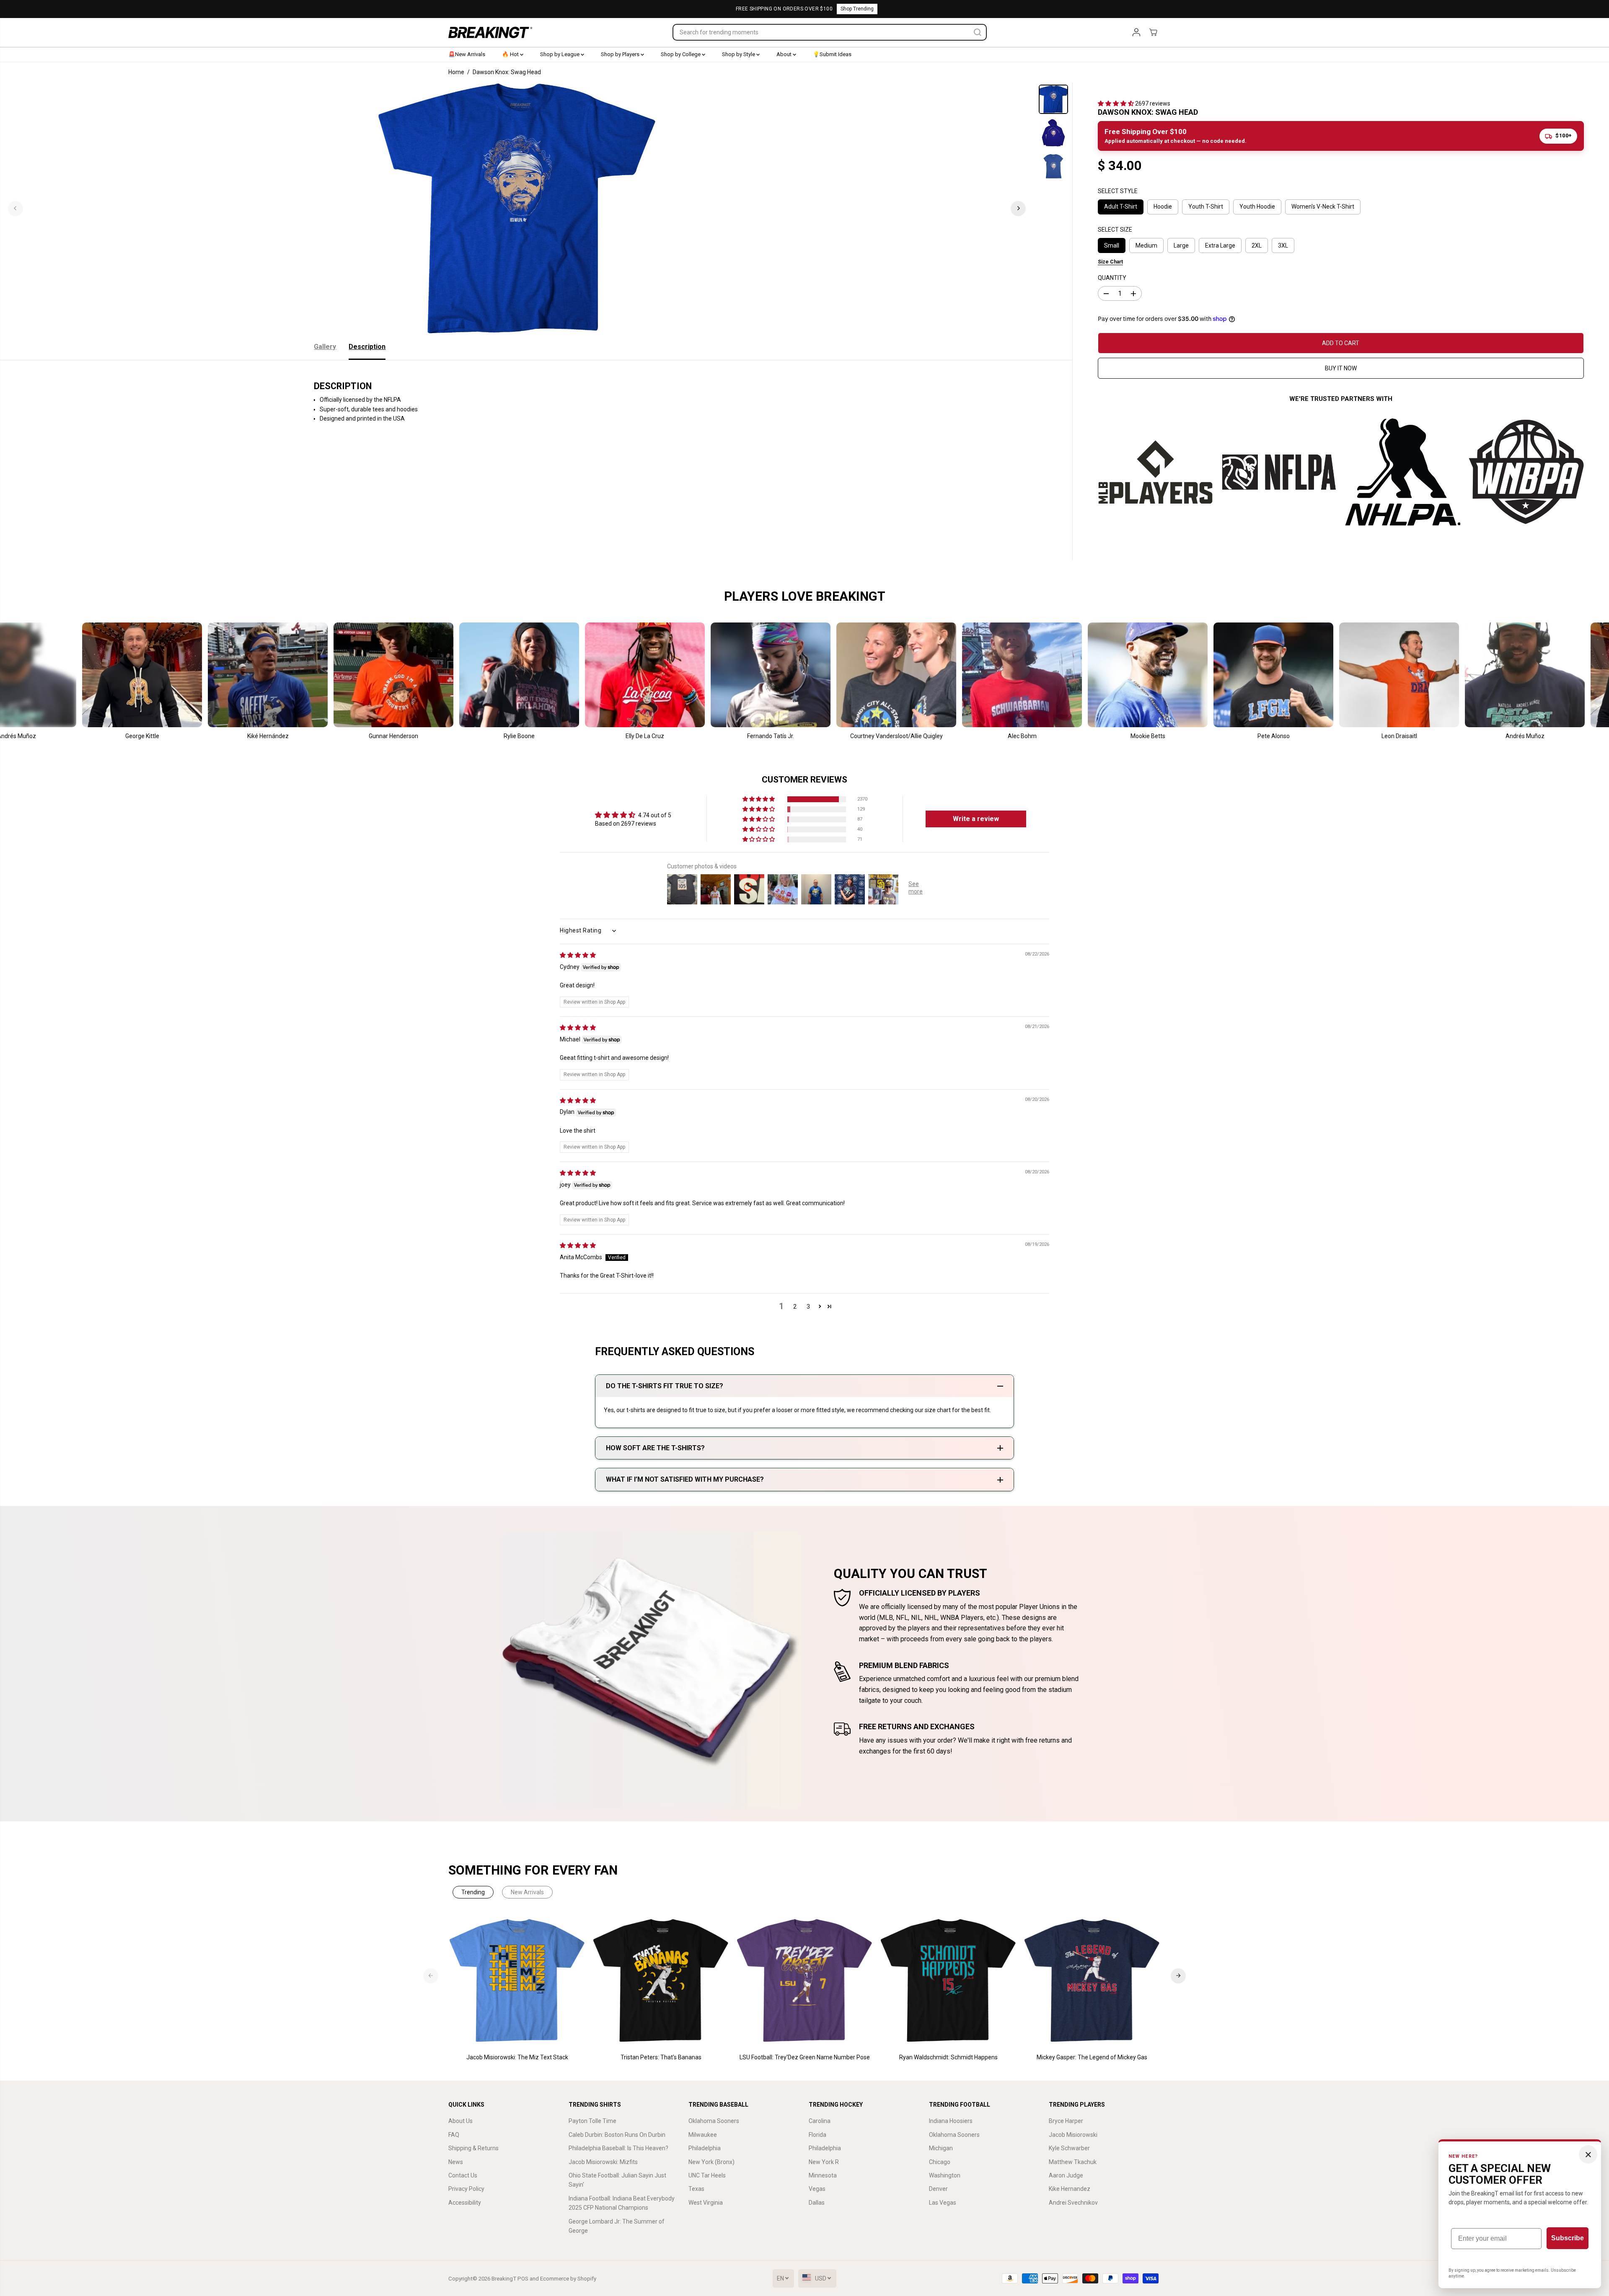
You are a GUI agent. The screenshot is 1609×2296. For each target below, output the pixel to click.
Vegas (817, 2189)
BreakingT (504, 2279)
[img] (578, 955)
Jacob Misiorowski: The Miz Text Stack (517, 2057)
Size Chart (1110, 262)
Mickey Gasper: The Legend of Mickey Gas (1092, 2057)
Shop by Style (739, 54)
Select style (1118, 191)
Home (456, 72)
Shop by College (681, 54)
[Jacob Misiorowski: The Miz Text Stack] (517, 1981)
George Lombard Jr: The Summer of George (617, 2226)
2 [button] (795, 1307)
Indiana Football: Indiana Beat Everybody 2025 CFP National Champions (622, 2203)
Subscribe (1568, 2238)
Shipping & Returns (473, 2148)
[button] (1116, 103)
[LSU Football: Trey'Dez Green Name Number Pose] (805, 1981)
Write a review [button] (976, 819)
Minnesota (823, 2175)
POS (523, 2279)
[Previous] (16, 208)
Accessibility (465, 2203)
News (456, 2162)
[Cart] (1153, 32)
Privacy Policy (466, 2189)
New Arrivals (527, 1892)
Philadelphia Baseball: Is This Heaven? (618, 2148)
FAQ (454, 2135)
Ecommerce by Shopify (568, 2279)
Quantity (1112, 278)
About (785, 54)
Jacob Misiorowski (1073, 2135)
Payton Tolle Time (592, 2121)
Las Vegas (943, 2203)
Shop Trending (857, 9)
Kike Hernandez (1070, 2189)
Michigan (941, 2148)
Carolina (820, 2121)
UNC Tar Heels (707, 2175)
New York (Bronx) (711, 2162)
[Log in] (1136, 32)
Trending (473, 1892)
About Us (460, 2121)
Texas (696, 2189)
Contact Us (463, 2175)
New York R (824, 2162)
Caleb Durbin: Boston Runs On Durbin (617, 2135)
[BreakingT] (490, 32)
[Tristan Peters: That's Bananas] (661, 1981)
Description (367, 347)
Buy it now (1341, 368)
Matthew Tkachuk (1073, 2162)
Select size (1115, 230)
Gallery (325, 347)
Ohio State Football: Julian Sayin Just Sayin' (617, 2180)
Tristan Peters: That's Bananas (661, 2057)
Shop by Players (621, 54)
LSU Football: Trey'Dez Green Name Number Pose (805, 2057)
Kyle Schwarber (1069, 2148)
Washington (945, 2175)
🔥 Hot (511, 54)
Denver (938, 2189)
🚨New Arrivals (467, 54)
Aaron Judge (1066, 2175)
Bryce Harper (1066, 2121)
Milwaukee (703, 2135)
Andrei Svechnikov (1073, 2203)
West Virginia (706, 2203)
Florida (817, 2135)
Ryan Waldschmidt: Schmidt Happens (948, 2057)
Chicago (940, 2162)
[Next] (1018, 208)
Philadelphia (705, 2148)
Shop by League (560, 54)
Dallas (817, 2203)
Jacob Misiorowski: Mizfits (603, 2162)
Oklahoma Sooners (714, 2121)
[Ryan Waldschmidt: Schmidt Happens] (948, 1981)
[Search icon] (978, 32)
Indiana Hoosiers (951, 2121)
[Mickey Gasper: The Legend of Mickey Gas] (1092, 1981)
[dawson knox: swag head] (517, 208)
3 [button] (808, 1307)
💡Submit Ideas (832, 54)
